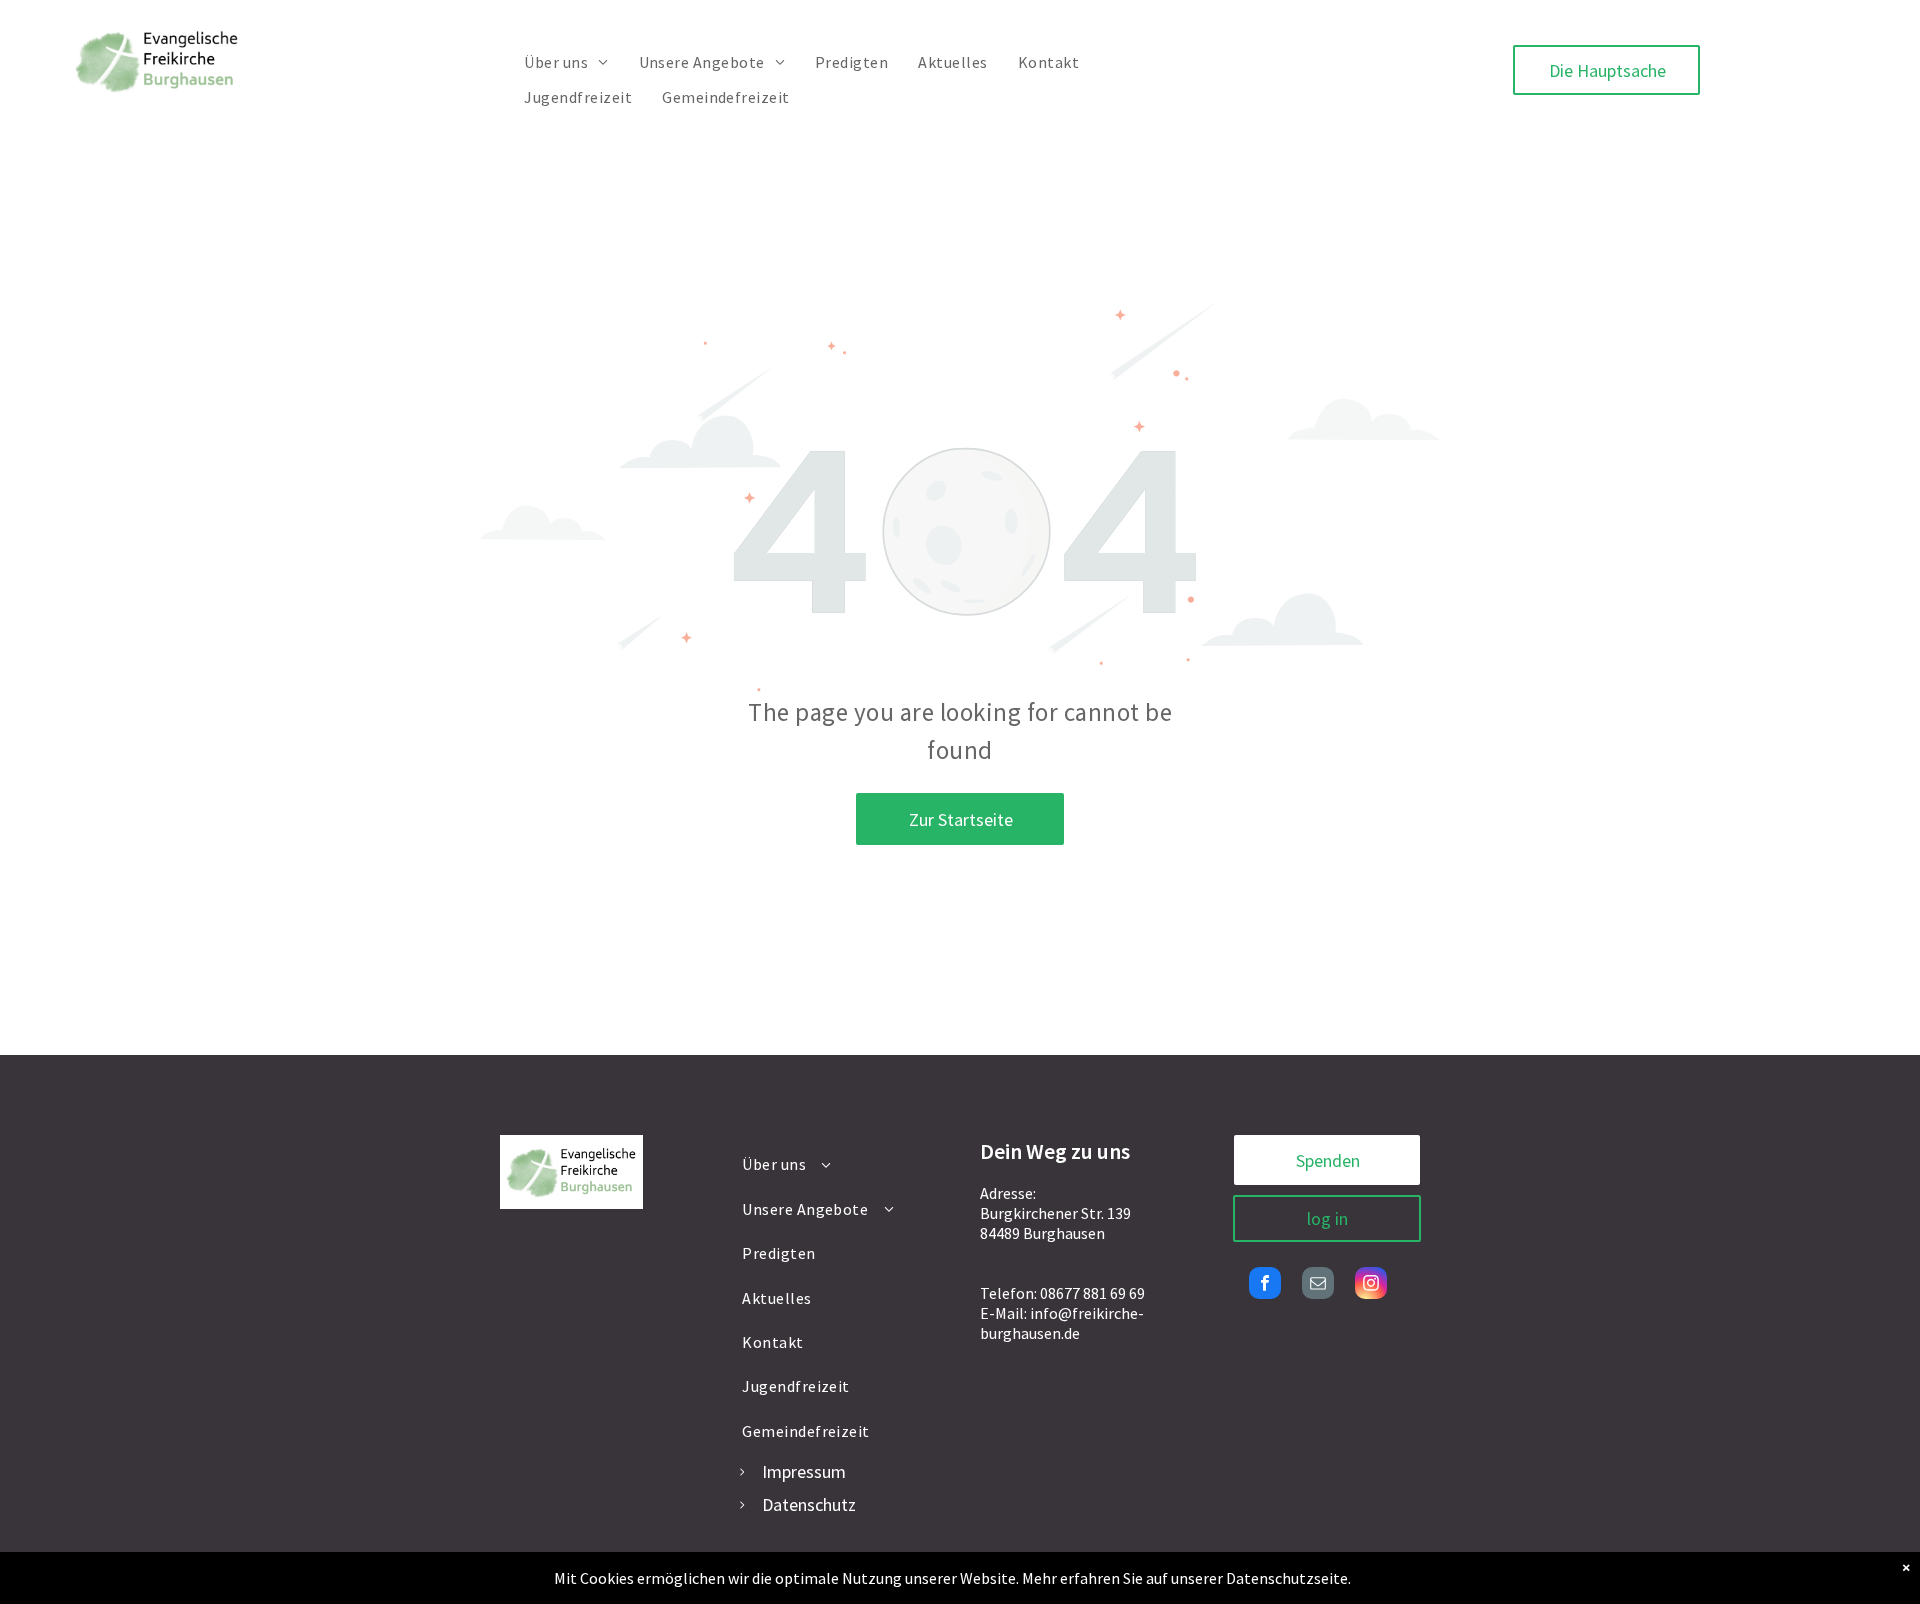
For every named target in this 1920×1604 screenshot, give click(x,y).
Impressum (804, 1471)
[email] (1318, 1285)
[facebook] (1265, 1285)
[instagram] (1371, 1285)
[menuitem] (566, 62)
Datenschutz (809, 1504)
